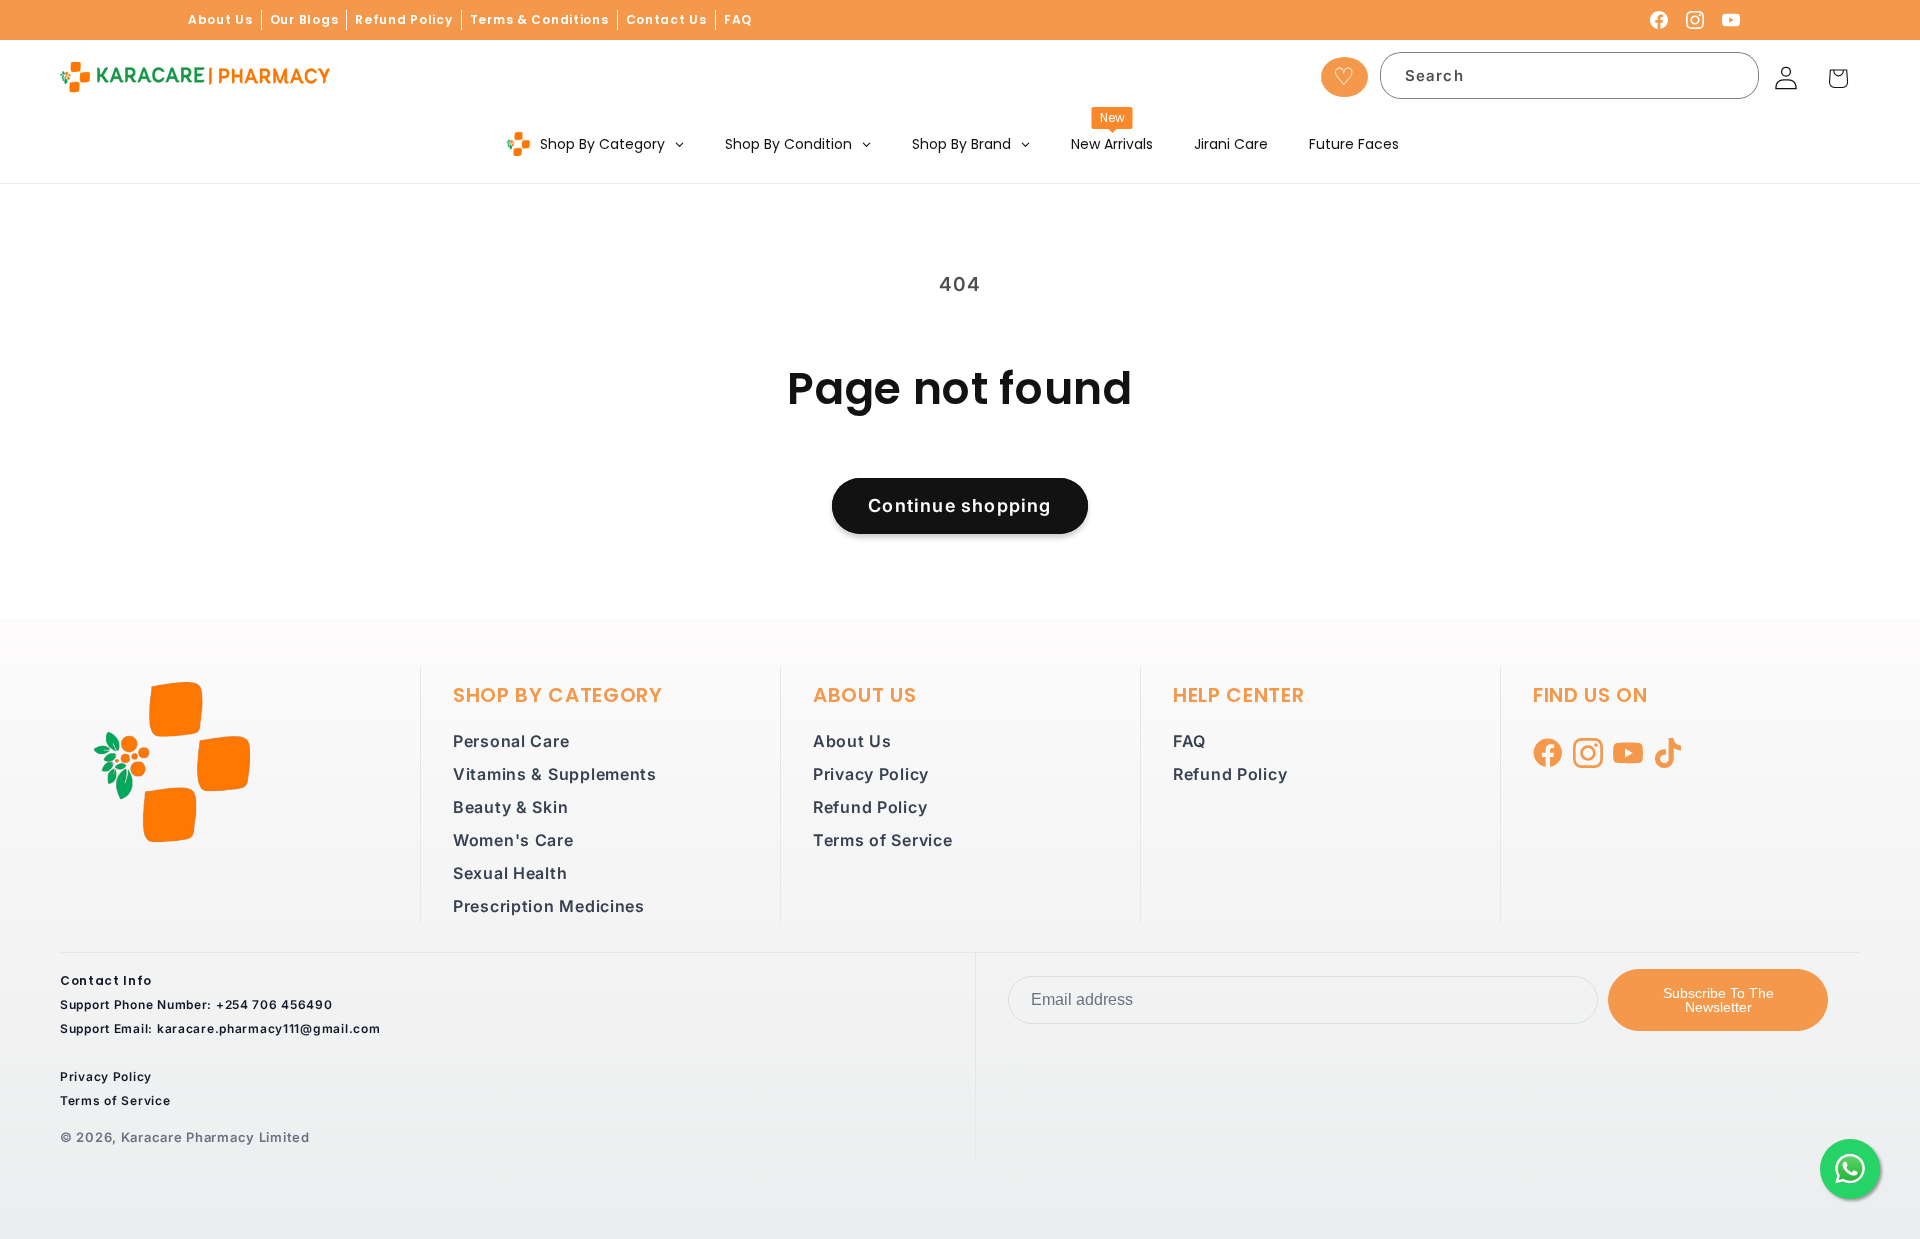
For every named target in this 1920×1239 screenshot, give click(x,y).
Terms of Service (883, 840)
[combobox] (1570, 75)
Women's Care (513, 840)
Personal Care (511, 741)
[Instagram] (1695, 20)
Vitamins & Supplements (555, 774)
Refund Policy (403, 19)
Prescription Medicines (549, 906)
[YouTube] (1731, 20)
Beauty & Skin (510, 807)
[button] (1838, 78)
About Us (220, 19)
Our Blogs (304, 19)
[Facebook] (1659, 20)
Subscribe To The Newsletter (1718, 1000)
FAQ (738, 19)
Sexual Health (510, 873)
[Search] (1731, 79)
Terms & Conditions (539, 19)
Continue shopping (959, 505)
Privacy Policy (871, 774)
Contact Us (666, 19)
